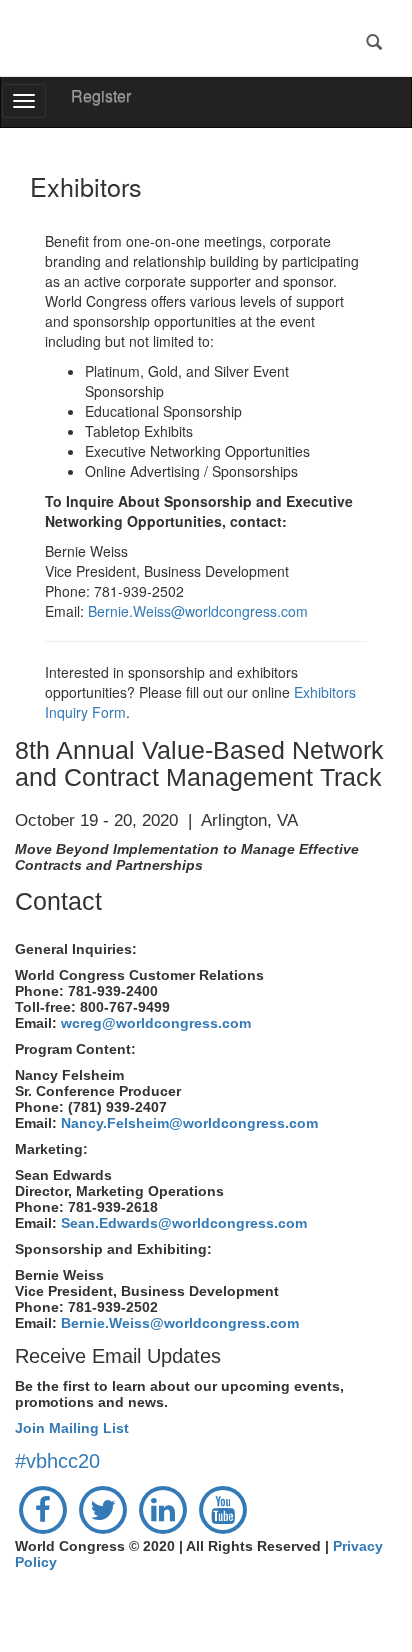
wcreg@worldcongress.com (156, 1023)
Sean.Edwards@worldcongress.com (184, 1223)
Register (101, 95)
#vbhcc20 (57, 1461)
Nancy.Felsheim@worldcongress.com (189, 1123)
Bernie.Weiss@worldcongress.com (198, 611)
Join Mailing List (72, 1428)
